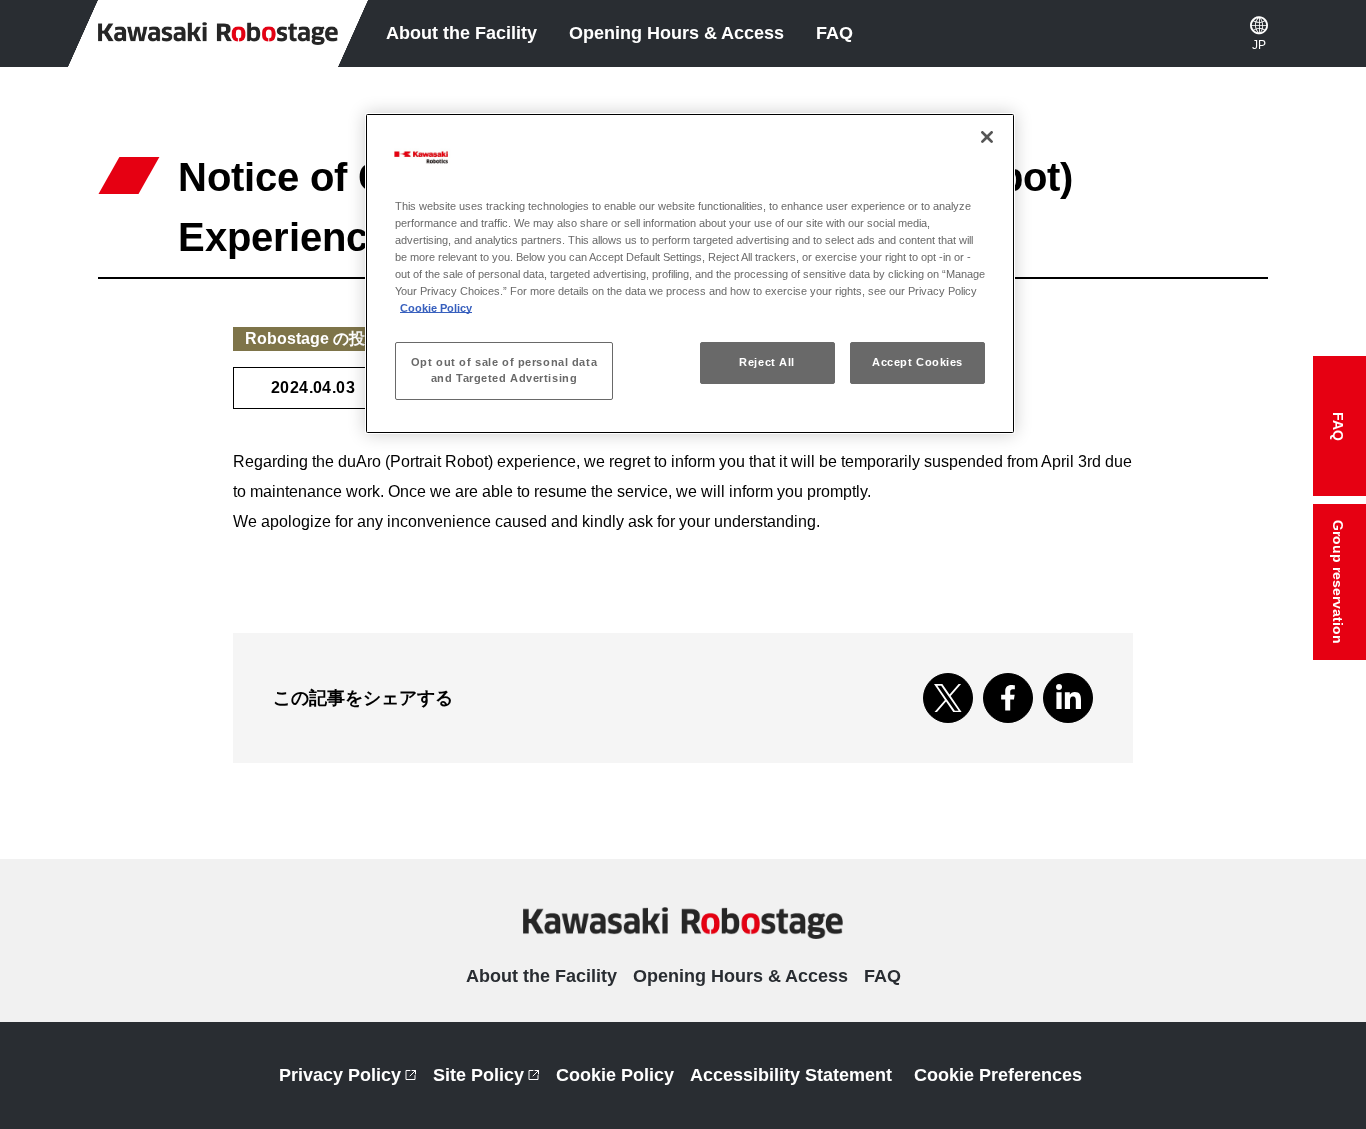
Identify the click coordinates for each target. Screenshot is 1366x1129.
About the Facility (461, 33)
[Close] (987, 137)
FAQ (834, 33)
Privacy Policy (348, 1075)
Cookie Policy (615, 1075)
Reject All (767, 362)
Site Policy (486, 1075)
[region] (690, 273)
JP (1259, 44)
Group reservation (1330, 590)
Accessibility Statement (791, 1075)
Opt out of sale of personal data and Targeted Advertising (504, 370)
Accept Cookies (917, 362)
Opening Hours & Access (676, 33)
